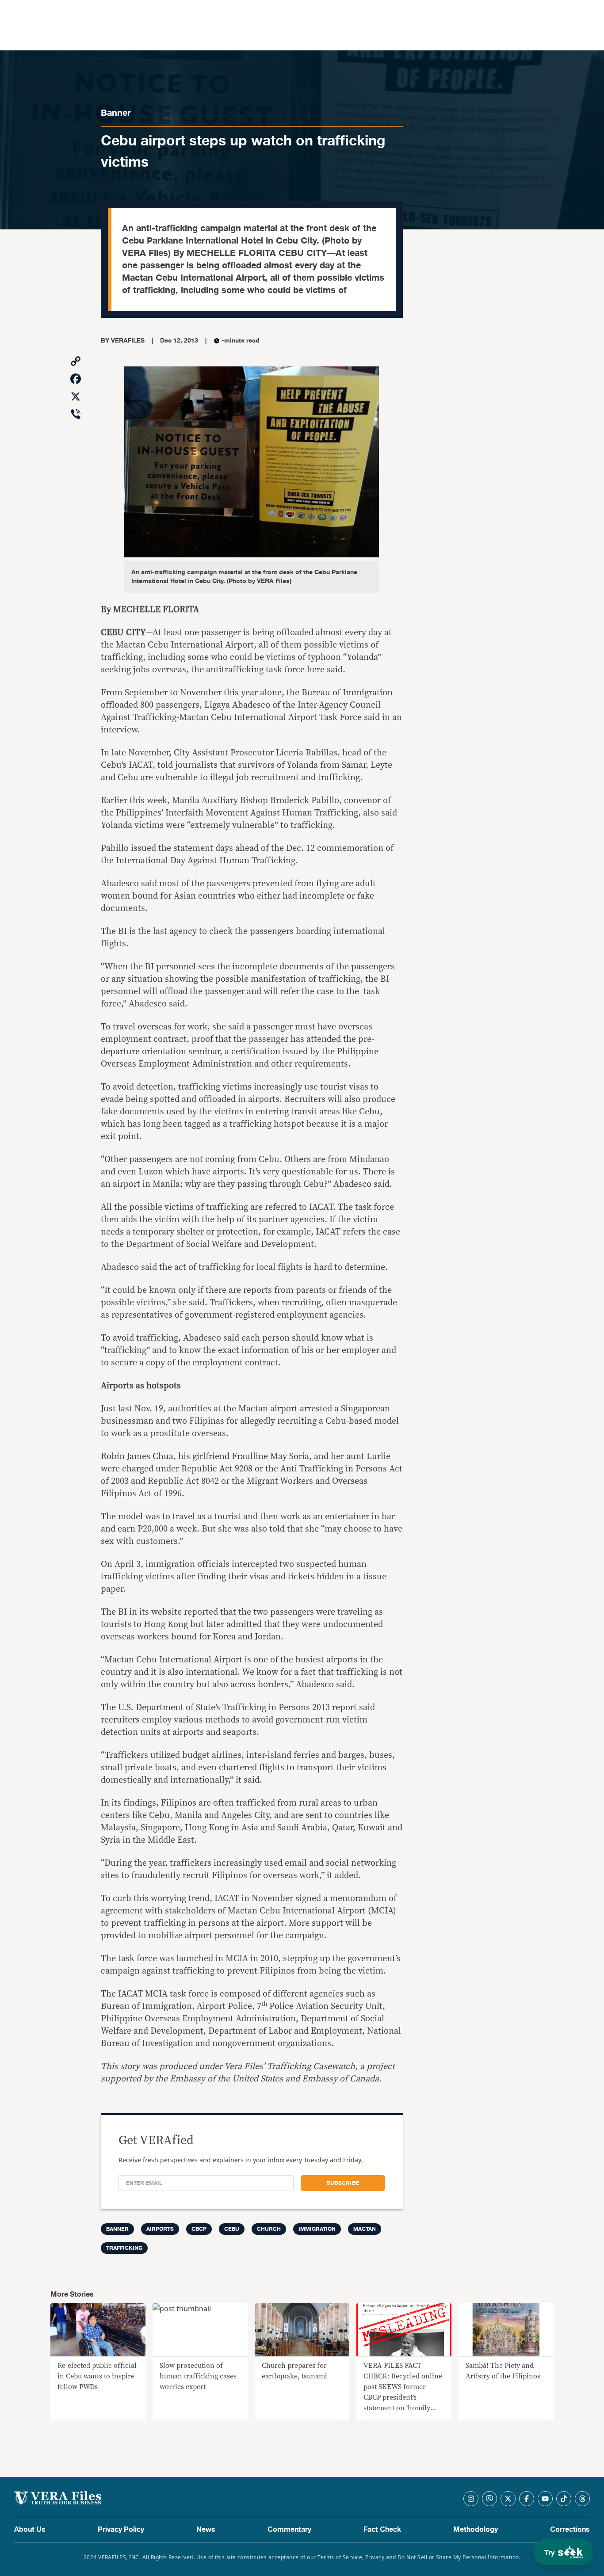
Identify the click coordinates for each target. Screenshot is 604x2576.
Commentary (289, 2530)
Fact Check (382, 2530)
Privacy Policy (121, 2530)
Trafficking (124, 2248)
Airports (160, 2229)
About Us (30, 2530)
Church (269, 2229)
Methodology (476, 2530)
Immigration (317, 2229)
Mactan (365, 2229)
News (206, 2530)
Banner (116, 113)
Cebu (232, 2229)
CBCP (199, 2229)
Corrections (570, 2530)
